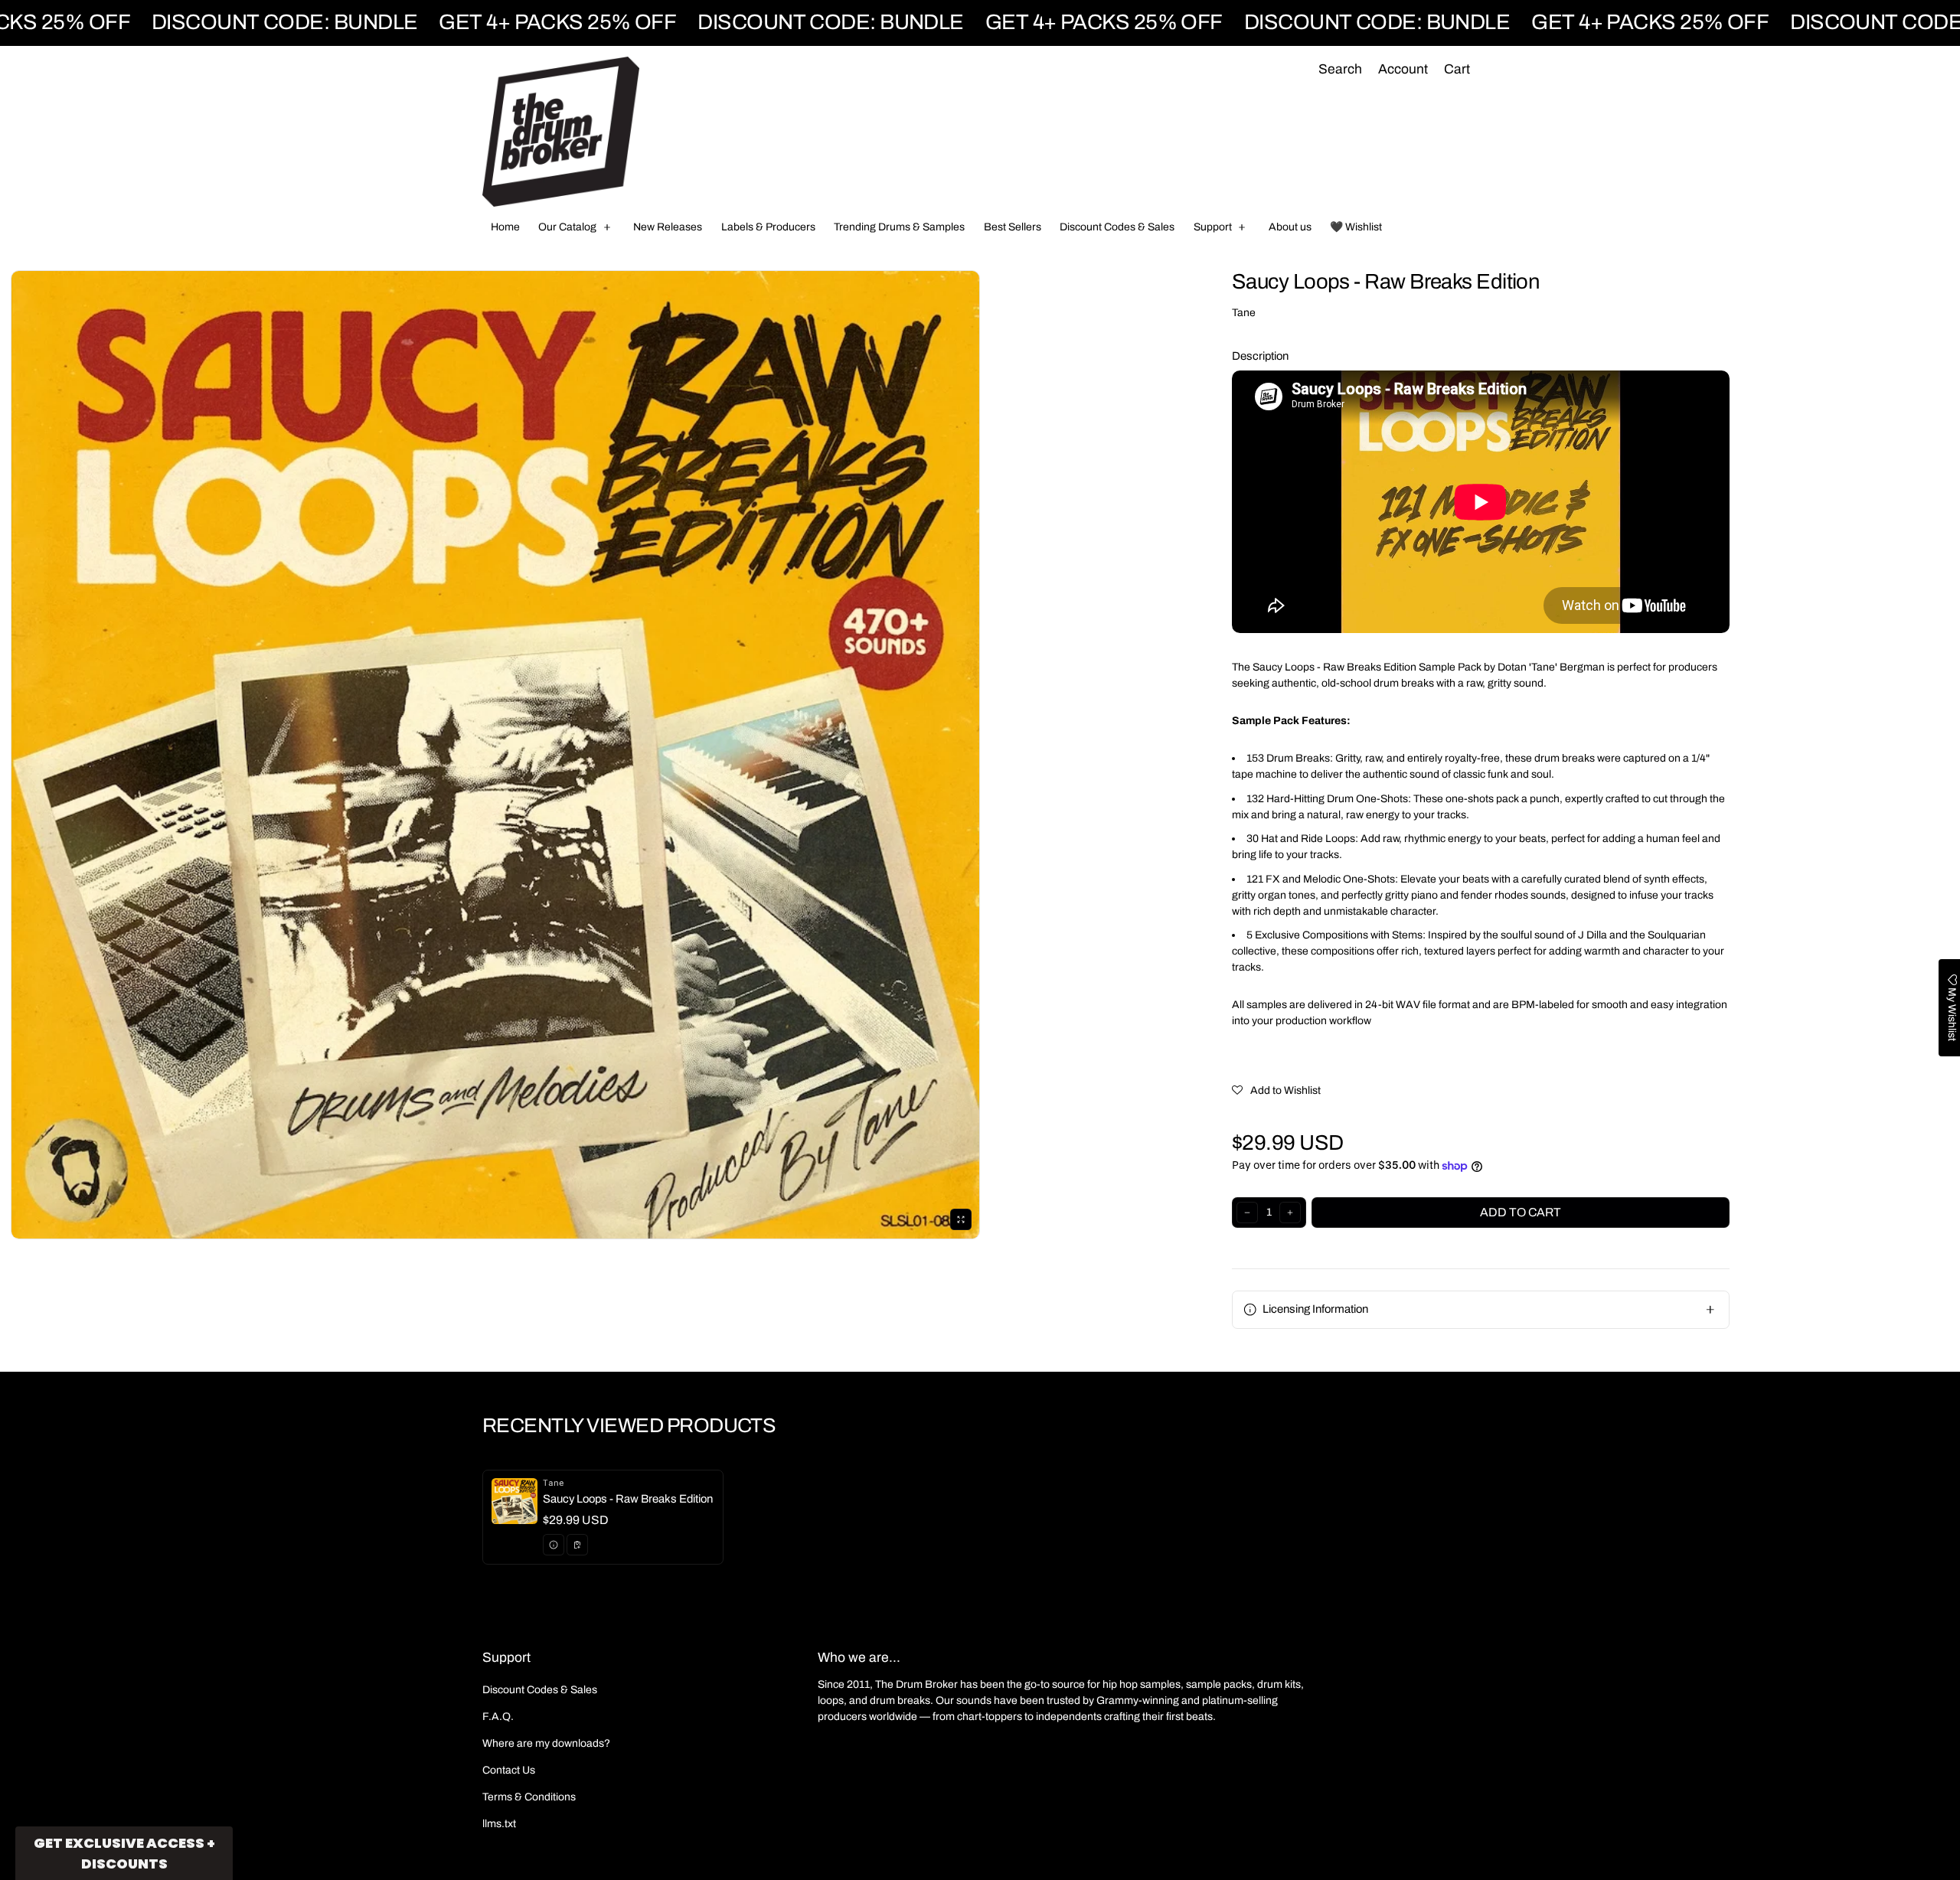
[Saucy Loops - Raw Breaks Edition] (603, 1517)
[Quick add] (577, 1545)
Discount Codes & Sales (540, 1690)
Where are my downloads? (546, 1743)
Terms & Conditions (529, 1797)
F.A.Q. (498, 1717)
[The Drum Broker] (561, 132)
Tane (1244, 313)
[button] (1340, 70)
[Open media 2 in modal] (495, 755)
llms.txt (499, 1824)
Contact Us (509, 1770)
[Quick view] (554, 1545)
